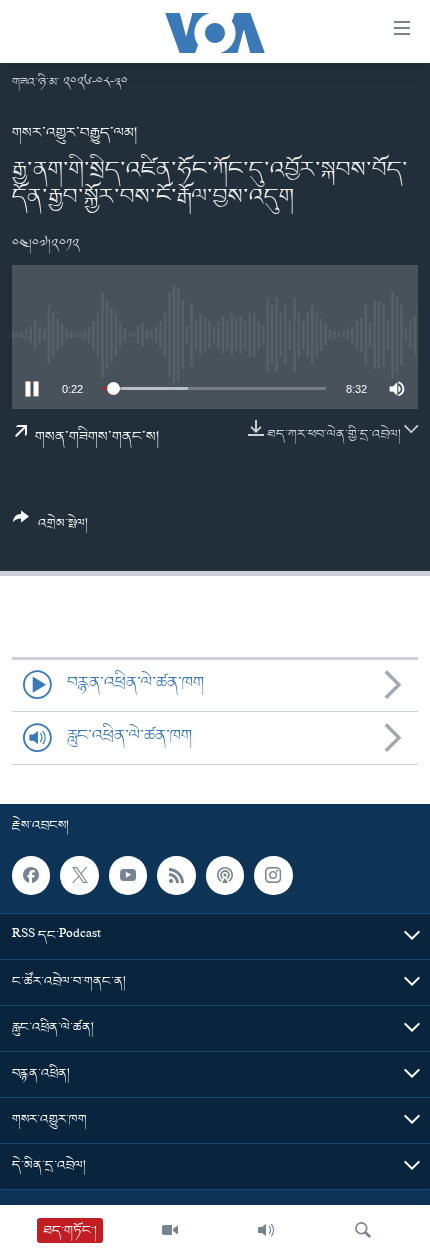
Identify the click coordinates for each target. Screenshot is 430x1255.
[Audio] (266, 1230)
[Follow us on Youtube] (128, 875)
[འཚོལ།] (363, 1230)
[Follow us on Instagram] (273, 875)
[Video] (170, 1230)
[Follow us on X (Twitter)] (79, 875)
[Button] (50, 528)
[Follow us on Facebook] (31, 875)
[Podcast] (225, 875)
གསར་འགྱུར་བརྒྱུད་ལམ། (74, 133)
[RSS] (176, 875)
